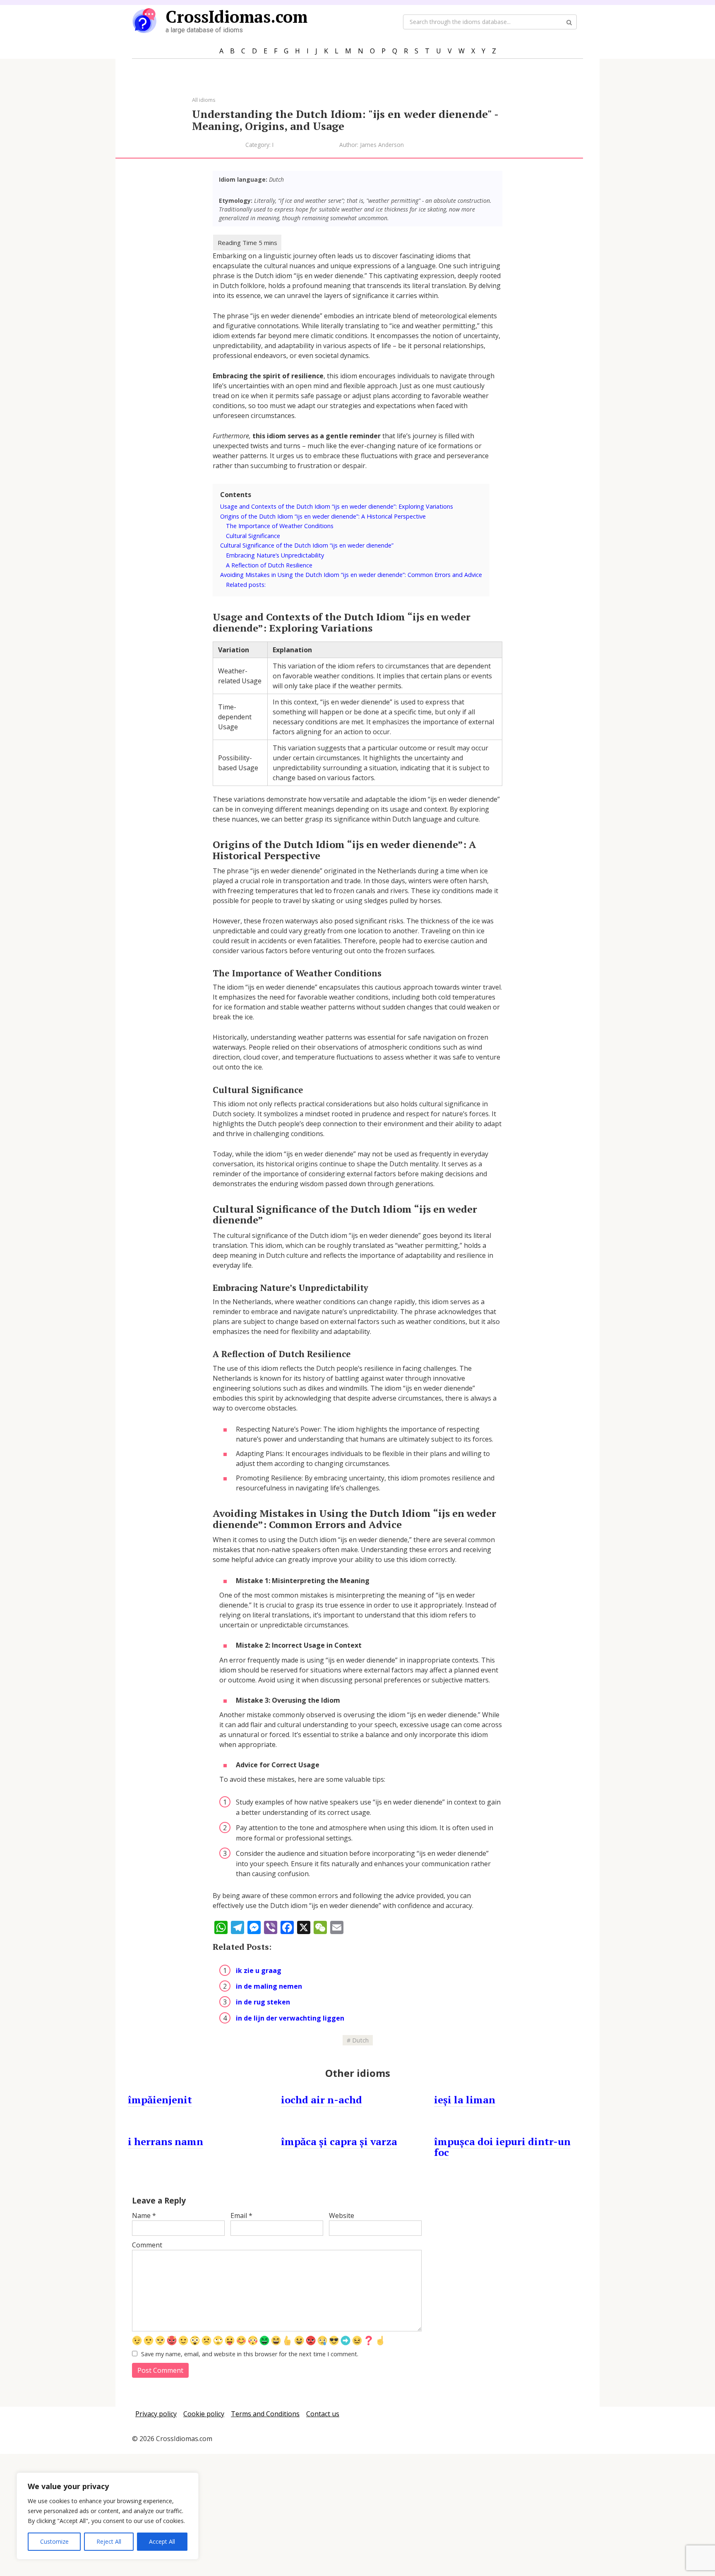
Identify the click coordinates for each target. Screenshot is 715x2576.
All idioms (204, 100)
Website (342, 2216)
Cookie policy (204, 2414)
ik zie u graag (259, 1970)
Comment (147, 2245)
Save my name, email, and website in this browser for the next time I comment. (250, 2354)
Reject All (109, 2541)
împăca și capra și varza (339, 2141)
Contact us (323, 2414)
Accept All (162, 2541)
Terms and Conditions (265, 2414)
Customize (54, 2541)
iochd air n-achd (322, 2100)
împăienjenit (160, 2100)
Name (144, 2216)
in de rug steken (263, 2002)
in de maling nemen (269, 1986)
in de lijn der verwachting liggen (290, 2018)
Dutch (360, 2040)
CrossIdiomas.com (236, 16)
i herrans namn (166, 2141)
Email (241, 2216)
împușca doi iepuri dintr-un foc (502, 2147)
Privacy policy (156, 2414)
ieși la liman (465, 2100)
